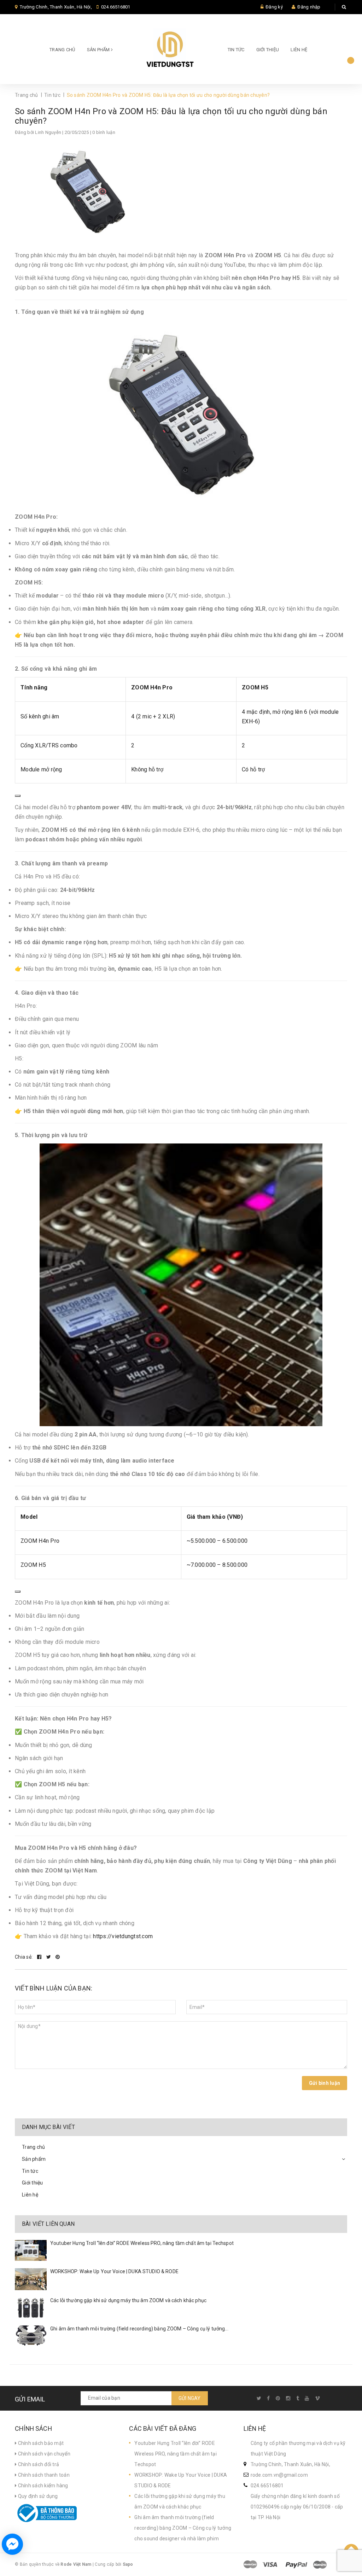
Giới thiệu (268, 50)
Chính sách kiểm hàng (42, 2486)
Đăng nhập (309, 7)
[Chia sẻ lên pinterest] (58, 1957)
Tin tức (236, 50)
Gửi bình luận (325, 2083)
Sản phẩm (99, 50)
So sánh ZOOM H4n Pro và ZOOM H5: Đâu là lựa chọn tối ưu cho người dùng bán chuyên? (171, 116)
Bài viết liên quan (48, 2224)
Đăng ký (274, 7)
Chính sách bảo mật (40, 2443)
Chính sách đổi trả (38, 2464)
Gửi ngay (190, 2398)
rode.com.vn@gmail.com (279, 2475)
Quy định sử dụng (37, 2496)
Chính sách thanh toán (43, 2475)
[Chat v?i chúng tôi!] (12, 2544)
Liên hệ (299, 50)
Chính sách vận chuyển (43, 2454)
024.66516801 (116, 7)
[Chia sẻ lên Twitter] (49, 1957)
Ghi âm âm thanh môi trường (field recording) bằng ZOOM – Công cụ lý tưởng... (139, 2329)
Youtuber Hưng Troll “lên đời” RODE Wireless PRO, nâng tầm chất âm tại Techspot (142, 2243)
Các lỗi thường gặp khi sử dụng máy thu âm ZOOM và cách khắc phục (128, 2300)
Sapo (128, 2564)
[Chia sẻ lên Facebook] (40, 1957)
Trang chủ (62, 50)
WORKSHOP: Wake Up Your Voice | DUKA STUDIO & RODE (114, 2271)
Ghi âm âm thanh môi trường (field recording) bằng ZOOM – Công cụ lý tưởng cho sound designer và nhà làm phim (183, 2528)
